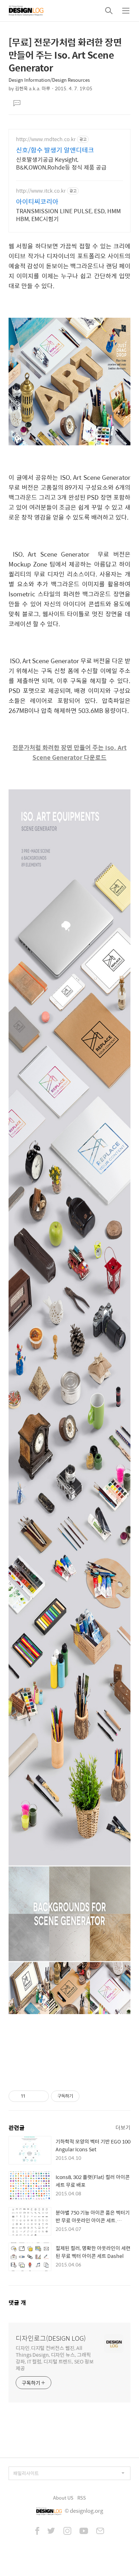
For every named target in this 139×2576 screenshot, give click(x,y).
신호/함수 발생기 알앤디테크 (55, 150)
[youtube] (84, 2532)
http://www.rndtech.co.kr (46, 139)
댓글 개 (17, 2303)
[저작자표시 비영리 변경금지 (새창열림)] (89, 2096)
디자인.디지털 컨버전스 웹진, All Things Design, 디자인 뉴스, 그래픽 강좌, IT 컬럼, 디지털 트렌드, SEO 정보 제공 (55, 2358)
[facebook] (37, 2532)
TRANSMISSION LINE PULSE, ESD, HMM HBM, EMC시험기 (68, 215)
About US (63, 2498)
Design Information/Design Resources (49, 80)
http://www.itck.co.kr (41, 191)
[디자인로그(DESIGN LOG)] (26, 11)
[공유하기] (32, 2096)
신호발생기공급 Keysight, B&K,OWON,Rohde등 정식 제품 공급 (61, 163)
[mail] (100, 2532)
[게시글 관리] (41, 2096)
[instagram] (67, 2532)
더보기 (123, 2127)
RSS (82, 2498)
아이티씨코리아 (37, 202)
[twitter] (51, 2532)
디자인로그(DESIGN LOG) (51, 2338)
